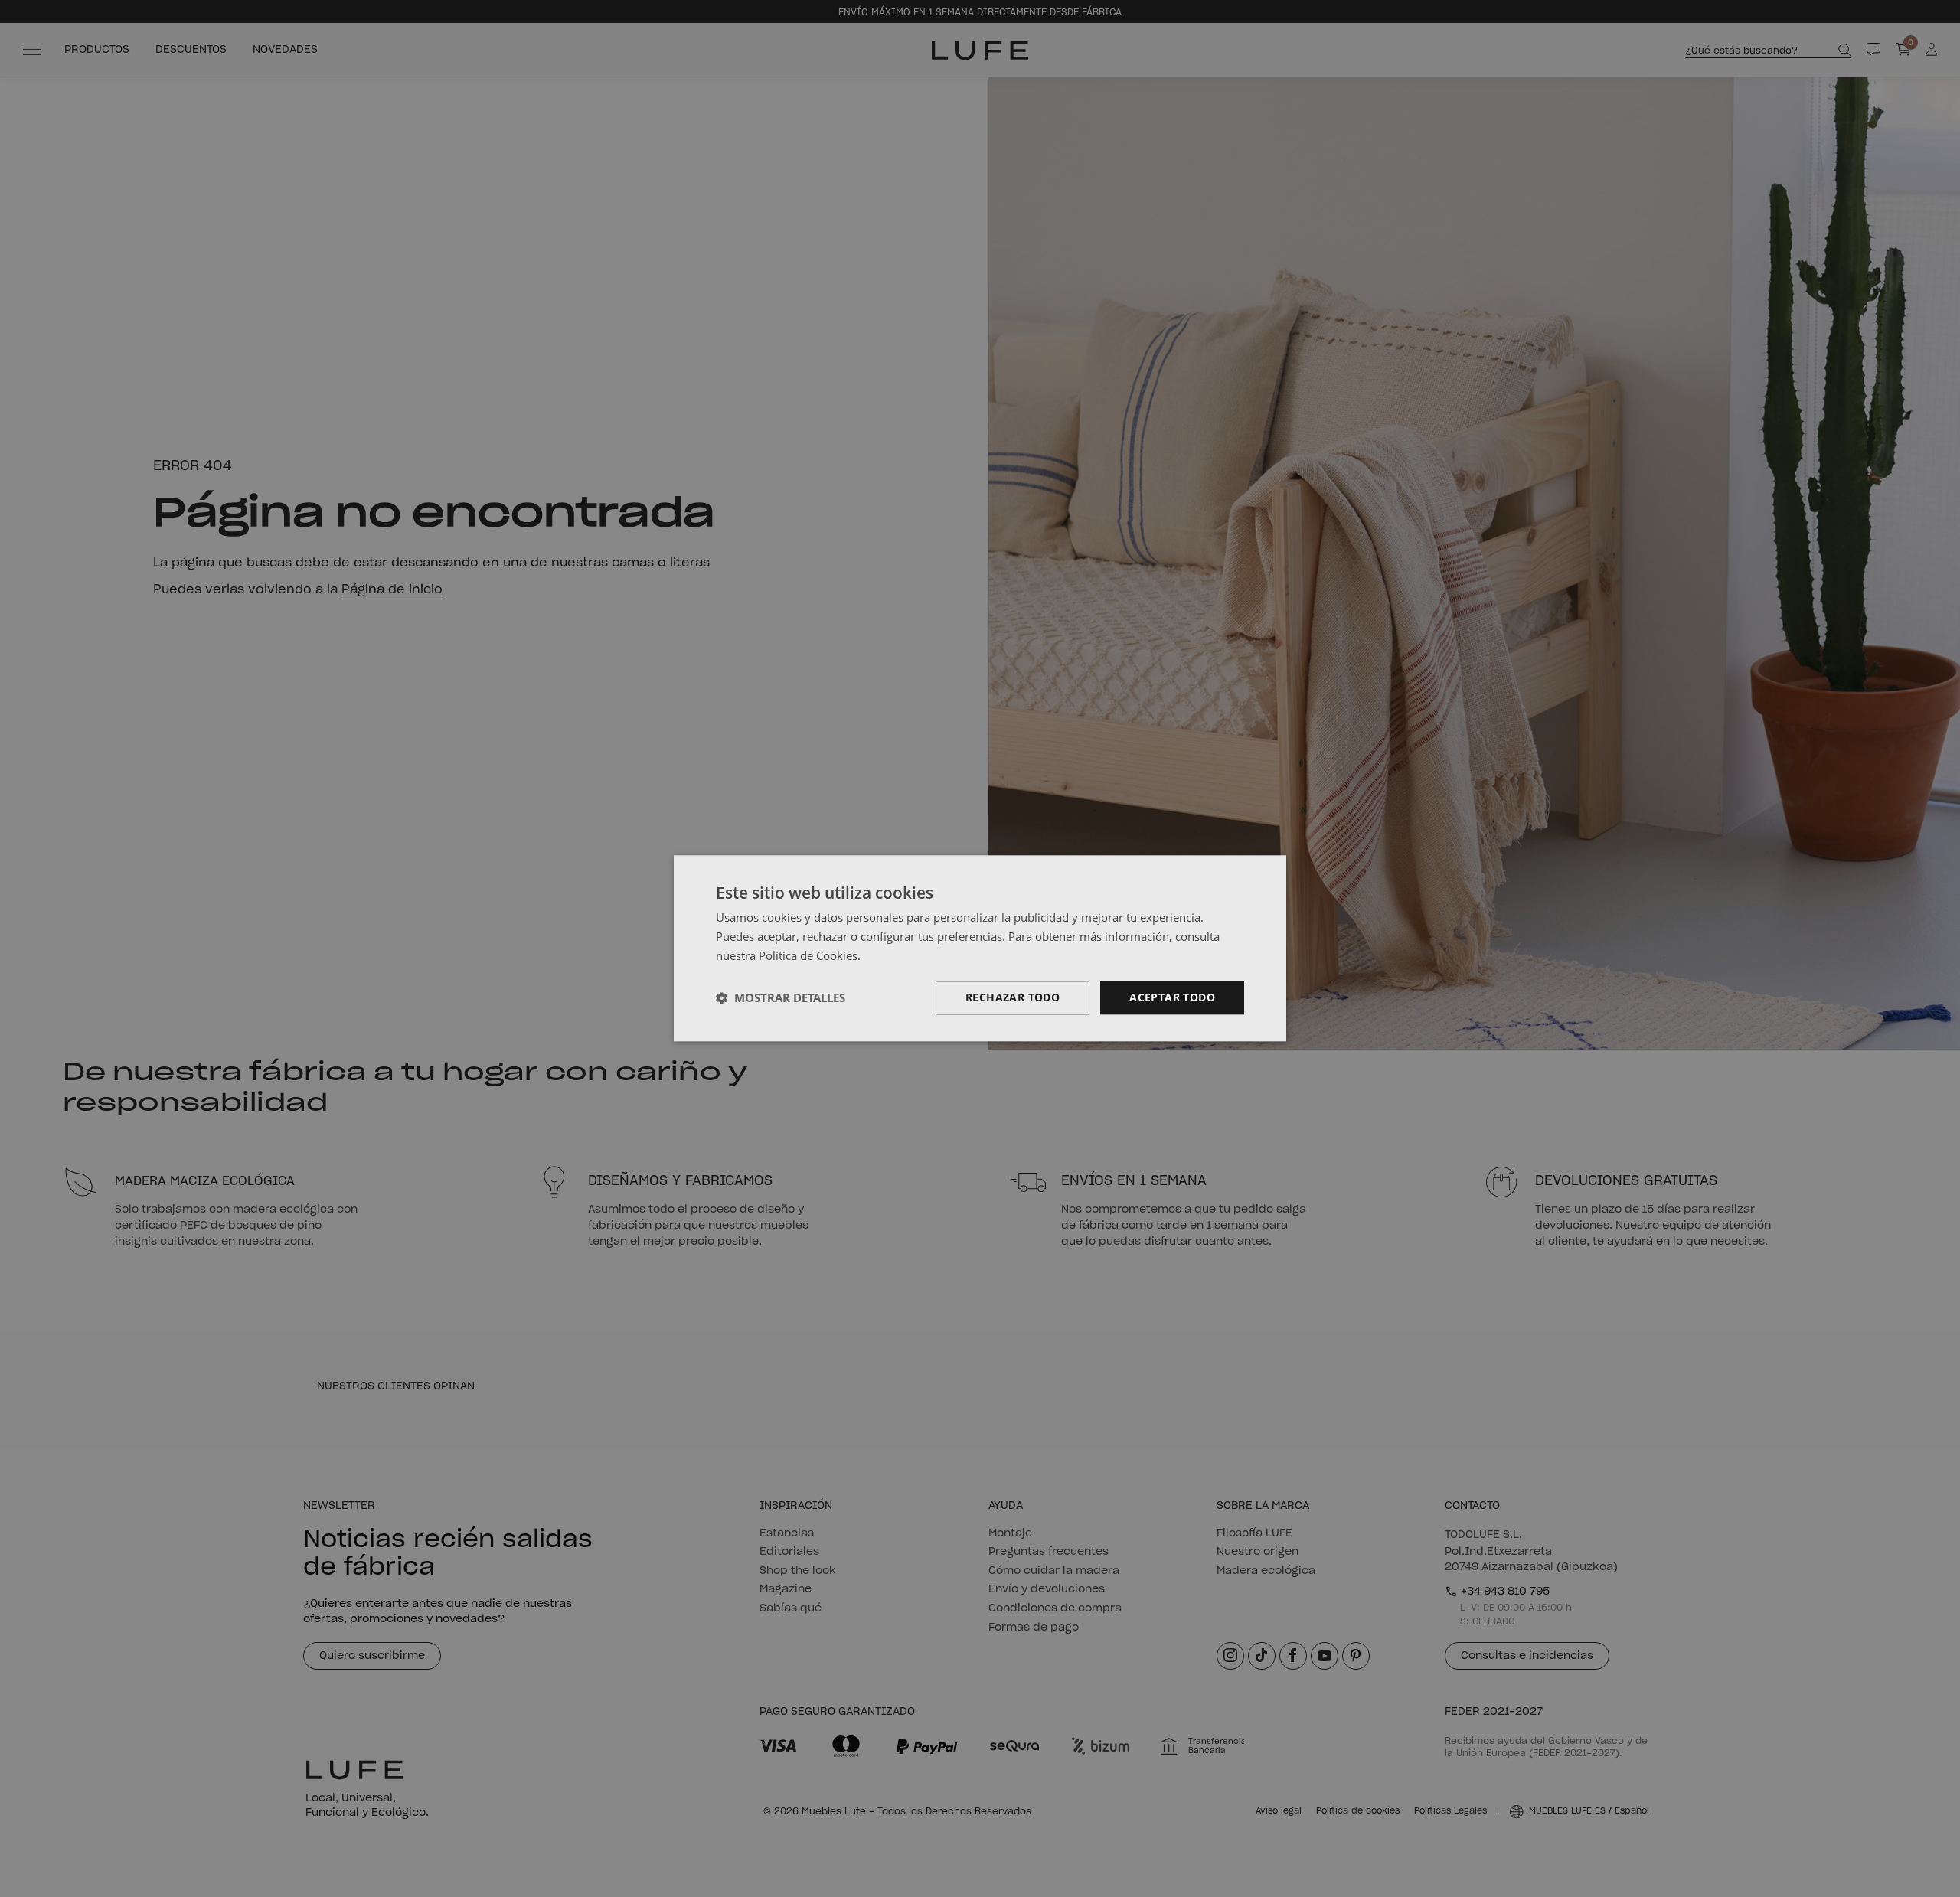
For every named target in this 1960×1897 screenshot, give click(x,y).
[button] (781, 997)
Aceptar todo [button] (1172, 997)
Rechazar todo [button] (1013, 997)
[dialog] (980, 948)
